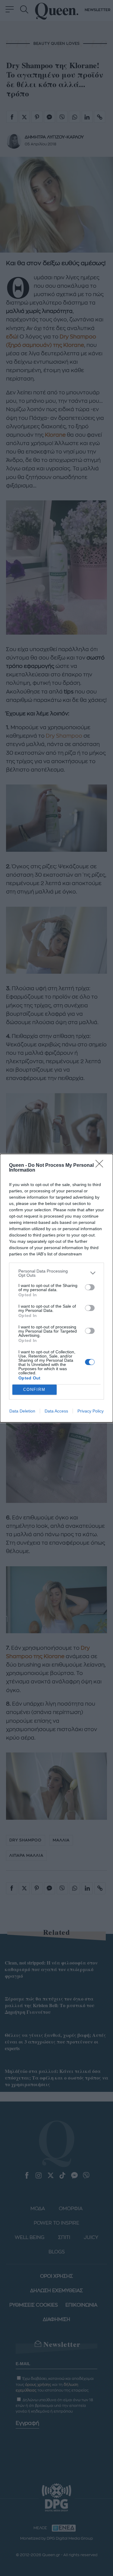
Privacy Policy (91, 1411)
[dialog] (56, 1288)
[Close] (101, 1166)
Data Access (56, 1411)
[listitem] (56, 1273)
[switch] (90, 1287)
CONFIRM (34, 1390)
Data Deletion (22, 1411)
